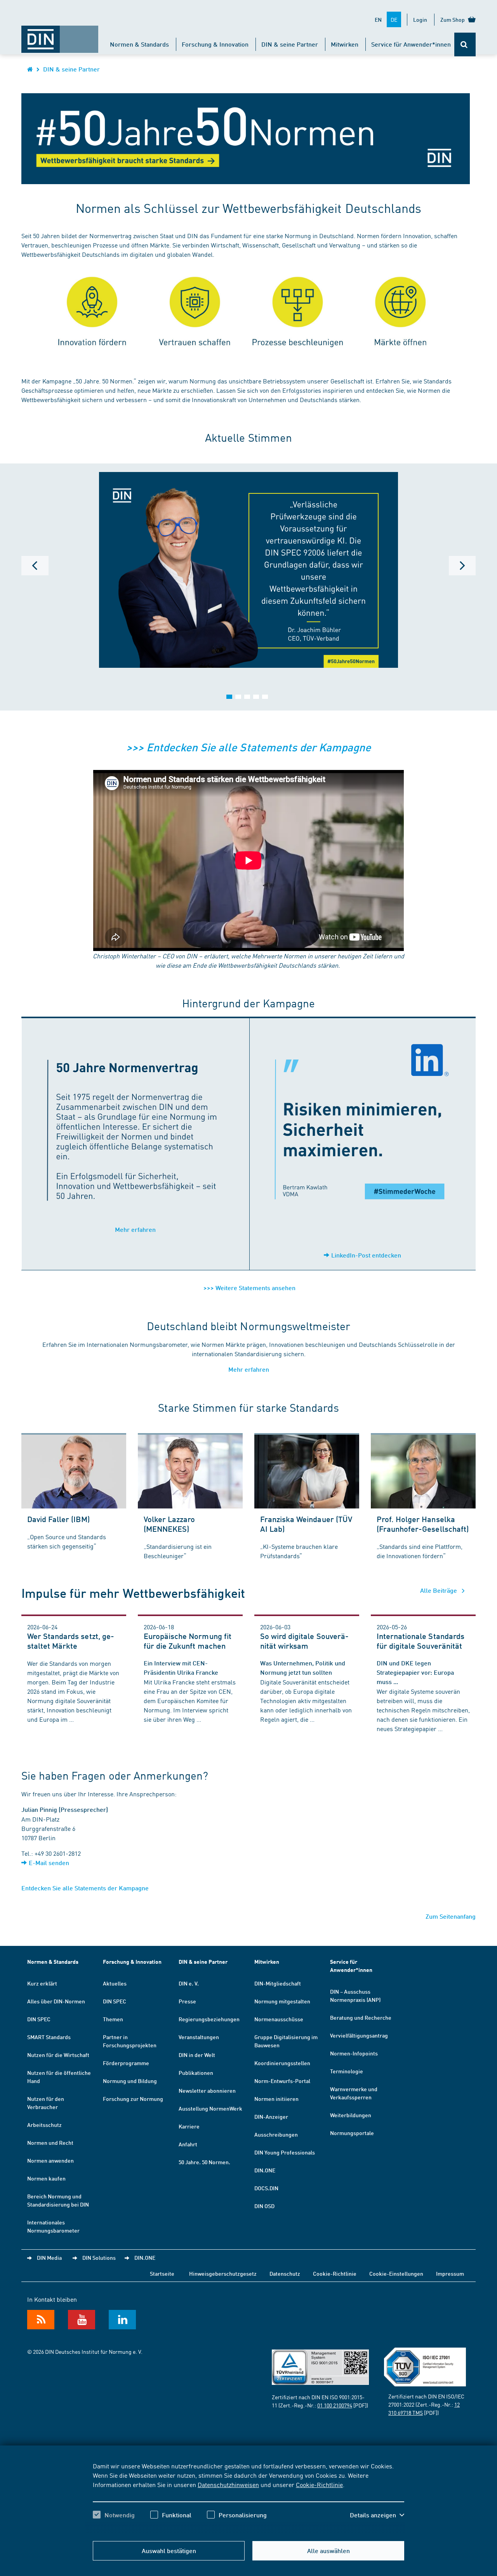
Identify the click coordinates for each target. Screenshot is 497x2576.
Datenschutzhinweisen (228, 2484)
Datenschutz (285, 2273)
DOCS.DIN (266, 2188)
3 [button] (247, 697)
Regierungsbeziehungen (209, 2019)
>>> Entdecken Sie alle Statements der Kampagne (248, 747)
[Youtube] (82, 2320)
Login (420, 19)
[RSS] (41, 2320)
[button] (377, 2515)
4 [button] (256, 697)
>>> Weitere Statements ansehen (249, 1288)
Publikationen (196, 2073)
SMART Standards (49, 2037)
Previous (35, 566)
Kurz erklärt (42, 1983)
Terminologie (347, 2071)
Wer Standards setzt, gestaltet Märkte (71, 1641)
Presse (187, 2001)
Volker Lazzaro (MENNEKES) (169, 1524)
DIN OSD (264, 2206)
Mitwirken (345, 44)
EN (378, 19)
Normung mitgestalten (282, 2001)
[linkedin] (122, 2320)
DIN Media (49, 2257)
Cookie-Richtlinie (319, 2484)
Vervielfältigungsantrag (359, 2035)
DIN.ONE (265, 2170)
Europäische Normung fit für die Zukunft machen (188, 1641)
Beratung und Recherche (361, 2017)
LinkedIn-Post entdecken (366, 1255)
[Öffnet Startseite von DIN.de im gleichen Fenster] (60, 35)
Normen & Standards (139, 44)
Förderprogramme (126, 2063)
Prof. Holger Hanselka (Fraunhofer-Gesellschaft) (423, 1524)
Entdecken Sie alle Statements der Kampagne (85, 1888)
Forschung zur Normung (133, 2099)
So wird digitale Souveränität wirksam (304, 1641)
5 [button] (265, 697)
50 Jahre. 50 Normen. (204, 2162)
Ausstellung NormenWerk (210, 2108)
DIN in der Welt (197, 2055)
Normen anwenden (50, 2160)
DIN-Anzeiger (271, 2116)
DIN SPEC (39, 2019)
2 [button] (238, 697)
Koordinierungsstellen (282, 2063)
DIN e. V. (189, 1983)
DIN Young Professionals (285, 2152)
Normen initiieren (276, 2099)
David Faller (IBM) (58, 1519)
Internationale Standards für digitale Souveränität (421, 1641)
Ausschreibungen (276, 2134)
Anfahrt (188, 2144)
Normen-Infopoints (354, 2053)
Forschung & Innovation (215, 44)
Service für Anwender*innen (411, 44)
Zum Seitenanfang (451, 1916)
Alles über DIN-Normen (56, 2001)
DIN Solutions (99, 2257)
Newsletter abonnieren (207, 2090)
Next (462, 566)
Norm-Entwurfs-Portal (282, 2081)
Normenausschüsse (279, 2019)
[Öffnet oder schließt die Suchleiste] (465, 44)
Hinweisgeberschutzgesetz (223, 2273)
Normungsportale (352, 2133)
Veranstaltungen (199, 2037)
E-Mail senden (49, 1863)
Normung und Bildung (130, 2081)
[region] (248, 2497)
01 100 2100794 (335, 2405)
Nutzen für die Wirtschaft (58, 2055)
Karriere (189, 2126)
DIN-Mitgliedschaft (278, 1983)
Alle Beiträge (439, 1590)
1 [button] (229, 697)
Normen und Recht (50, 2142)
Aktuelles (115, 1983)
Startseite (162, 2273)
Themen (113, 2019)
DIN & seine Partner (290, 44)
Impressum (450, 2273)
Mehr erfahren (135, 1229)
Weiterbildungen (351, 2115)
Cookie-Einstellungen (396, 2273)
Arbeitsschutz (44, 2125)
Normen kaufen (46, 2178)
